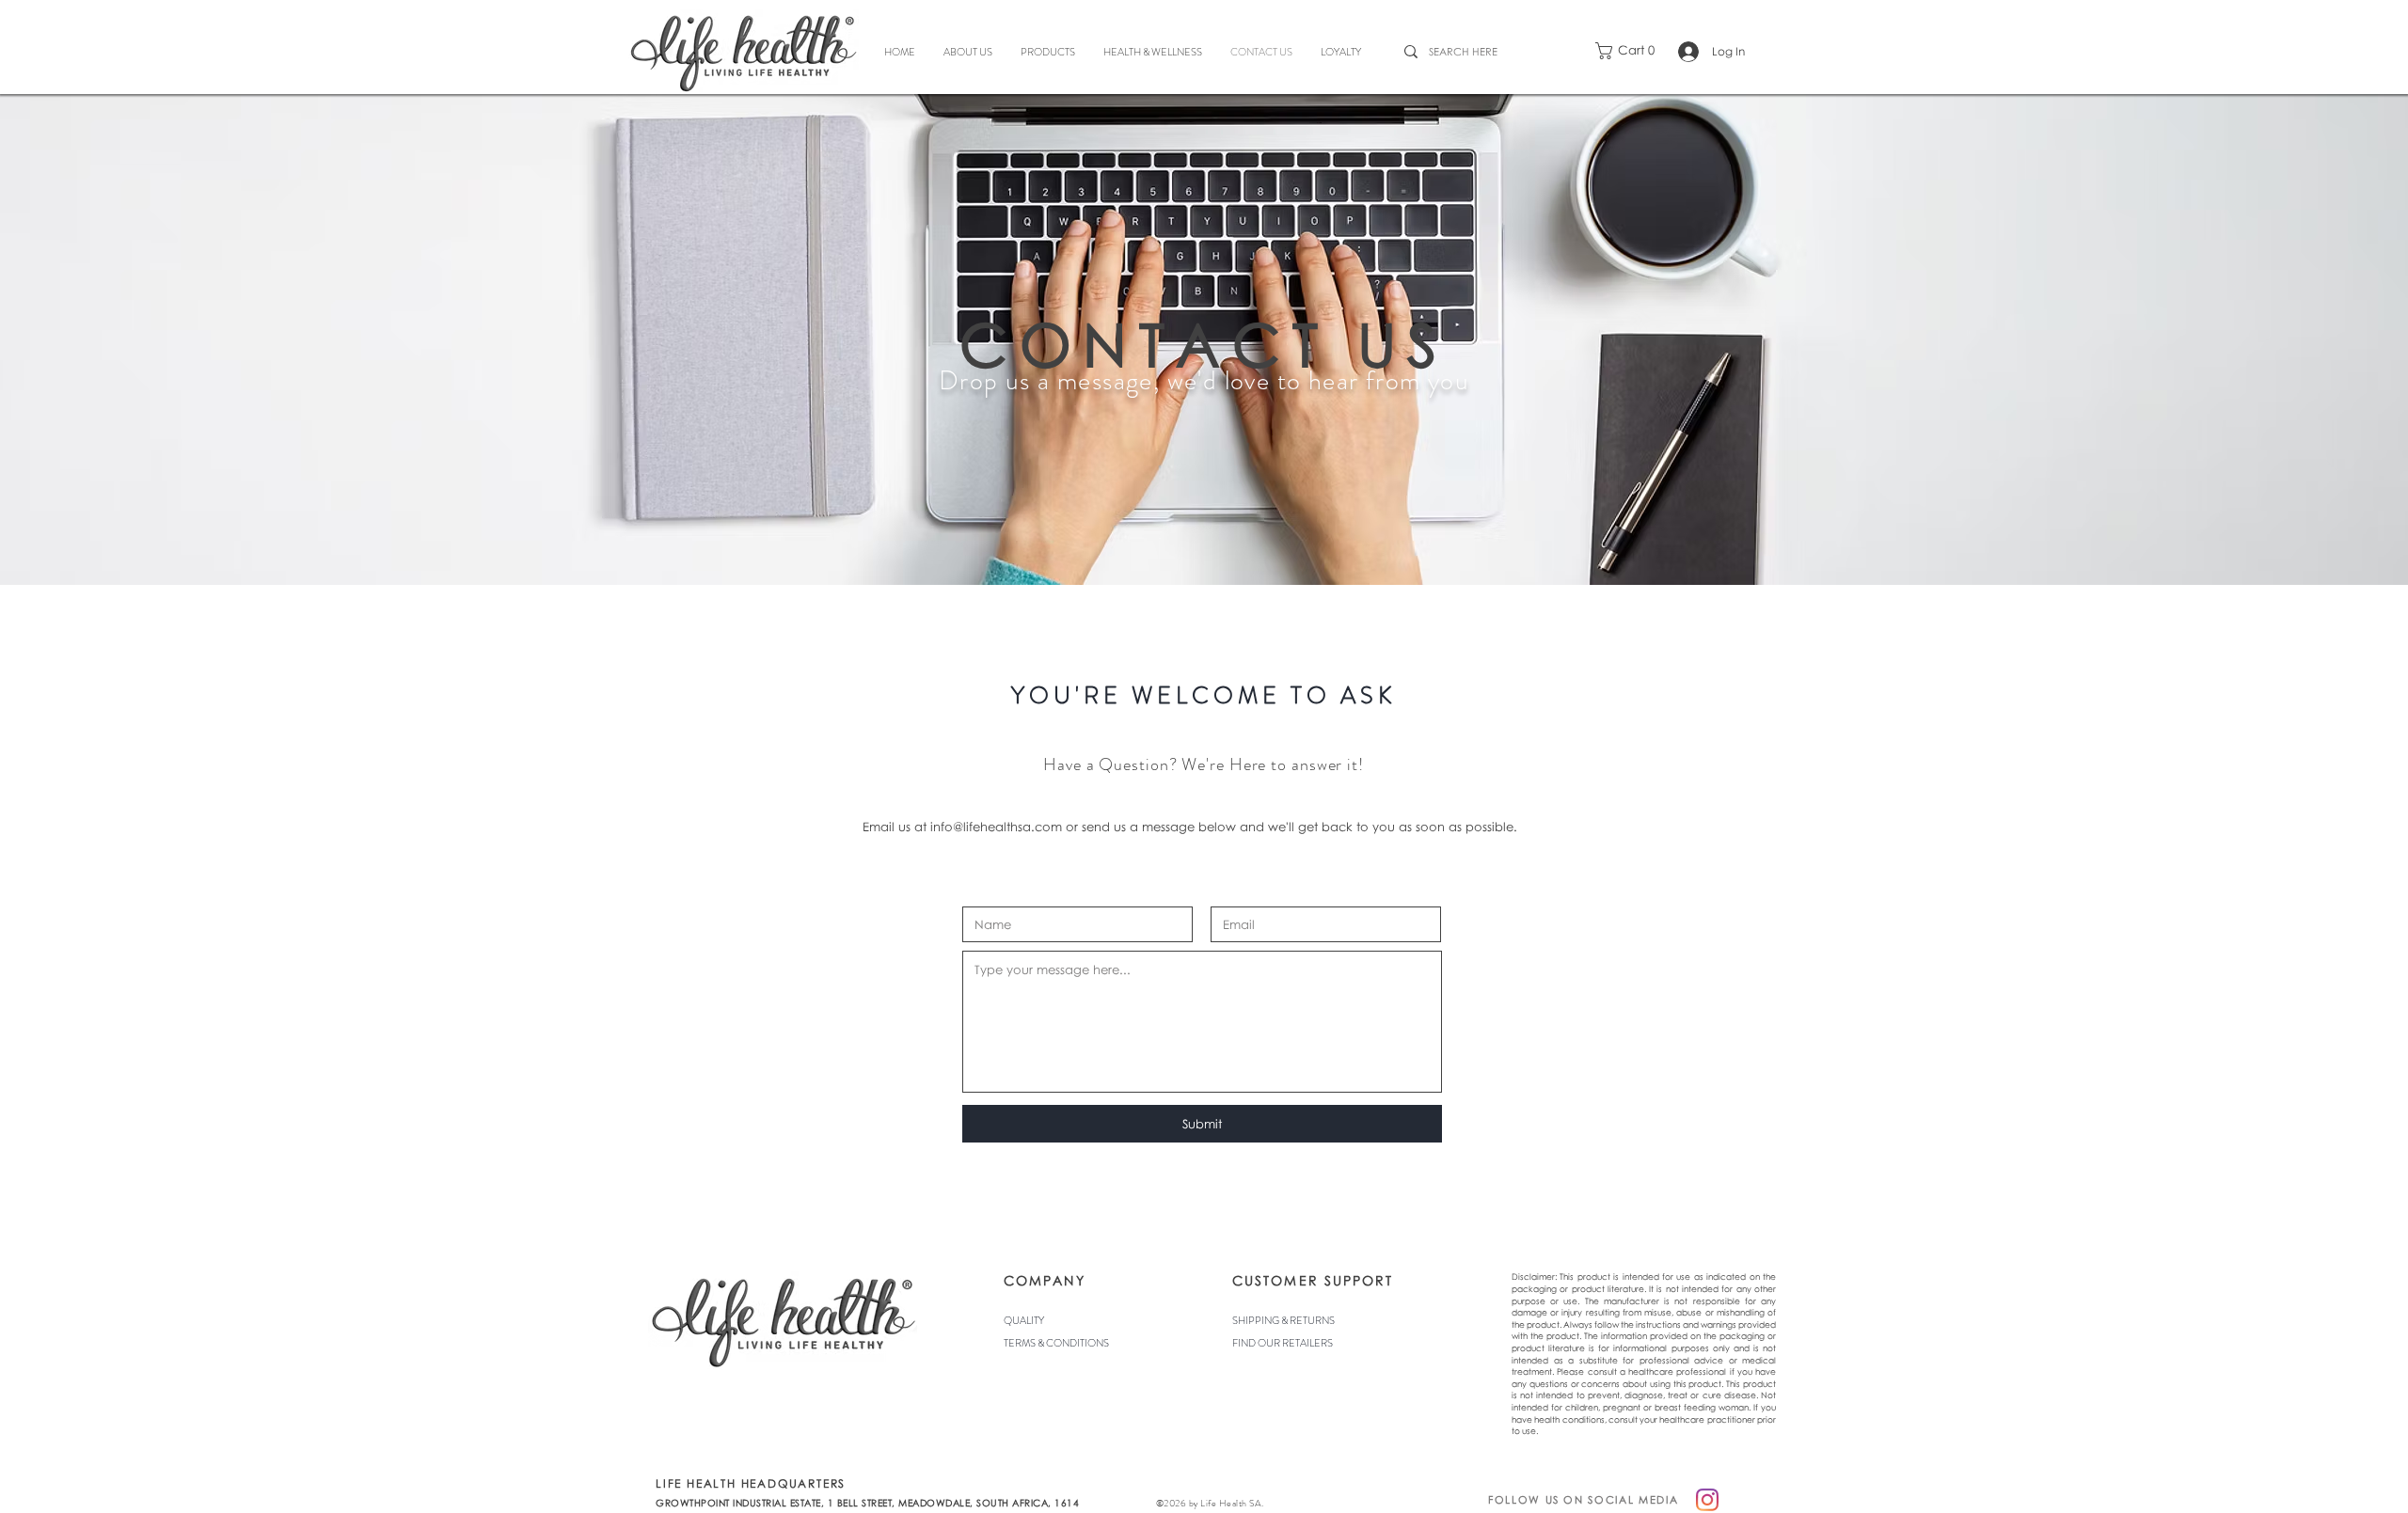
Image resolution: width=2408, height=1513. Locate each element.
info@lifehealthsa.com (996, 827)
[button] (1630, 51)
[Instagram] (1707, 1500)
